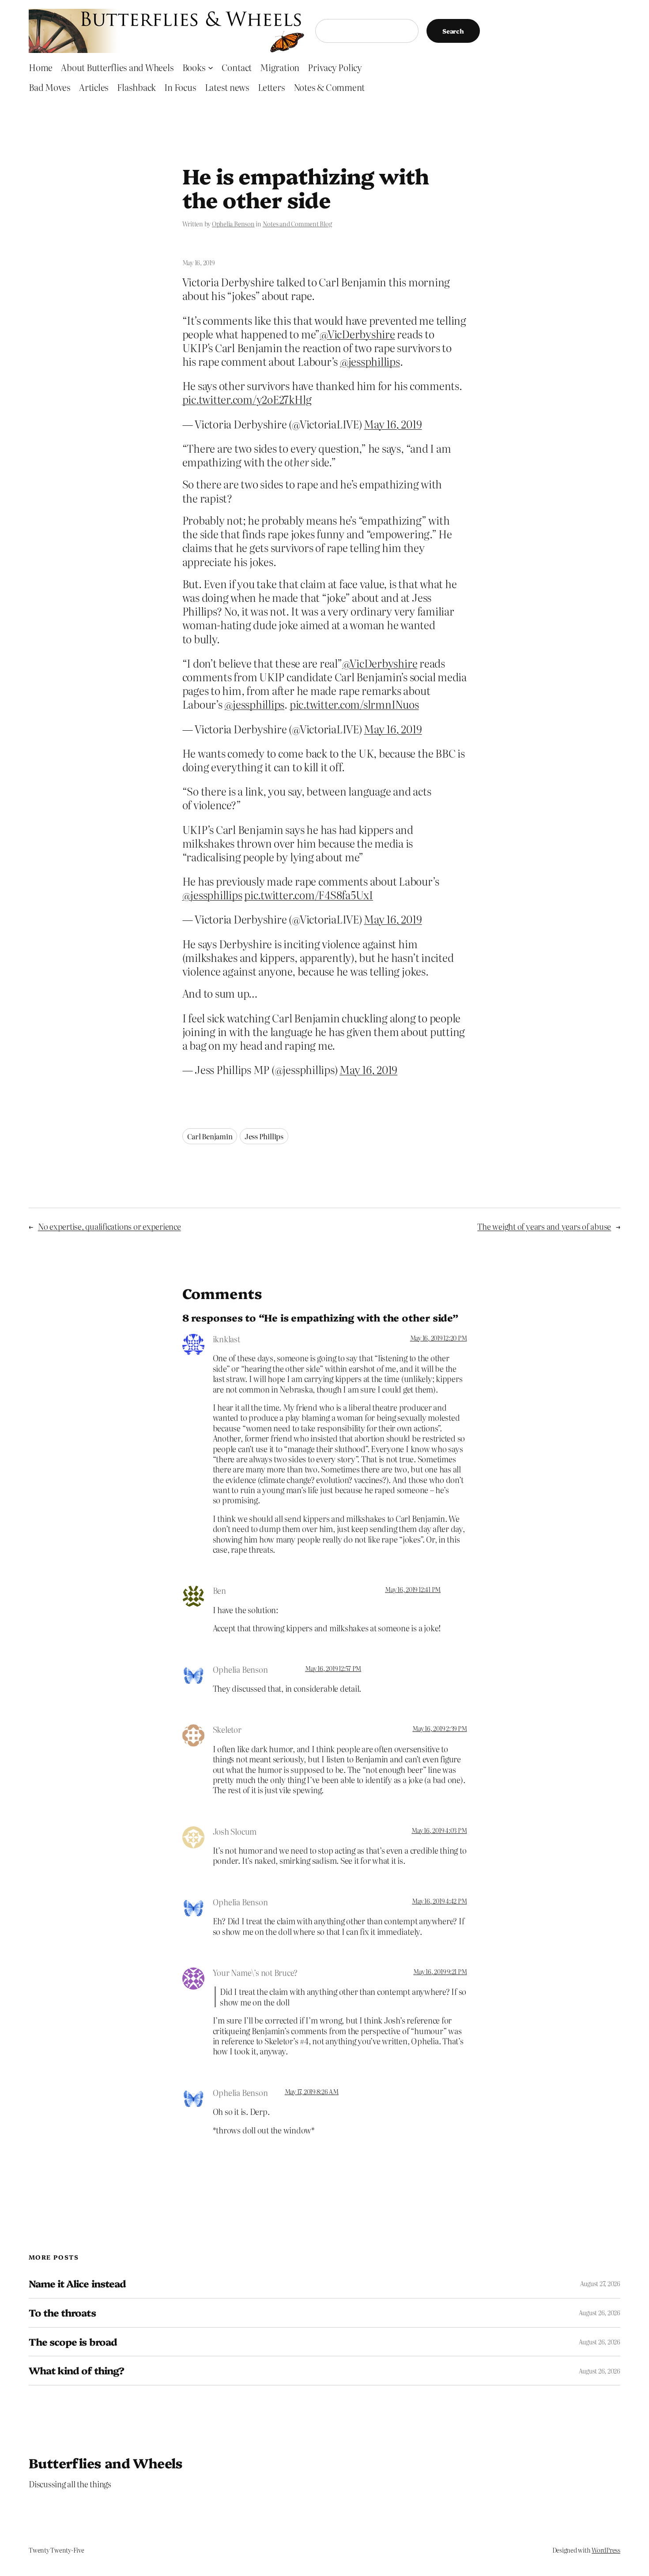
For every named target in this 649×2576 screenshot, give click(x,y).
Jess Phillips (264, 1136)
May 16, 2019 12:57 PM (333, 1668)
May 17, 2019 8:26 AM (312, 2092)
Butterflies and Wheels (106, 2463)
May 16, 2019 (393, 424)
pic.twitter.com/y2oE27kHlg (247, 399)
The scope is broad (73, 2342)
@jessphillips (370, 361)
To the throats (62, 2313)
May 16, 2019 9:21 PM (440, 1971)
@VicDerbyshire (357, 334)
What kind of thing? (76, 2371)
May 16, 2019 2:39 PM (440, 1728)
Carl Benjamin (210, 1136)
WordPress (606, 2550)
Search (453, 31)
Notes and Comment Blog (297, 224)
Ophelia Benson (233, 224)
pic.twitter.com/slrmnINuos (354, 704)
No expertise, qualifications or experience (109, 1226)
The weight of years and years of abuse (544, 1226)
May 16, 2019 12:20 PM (439, 1338)
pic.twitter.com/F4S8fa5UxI (309, 895)
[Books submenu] (211, 67)
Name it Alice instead (77, 2284)
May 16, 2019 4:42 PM (439, 1901)
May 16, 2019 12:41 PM (413, 1589)
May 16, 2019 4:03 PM (439, 1830)
